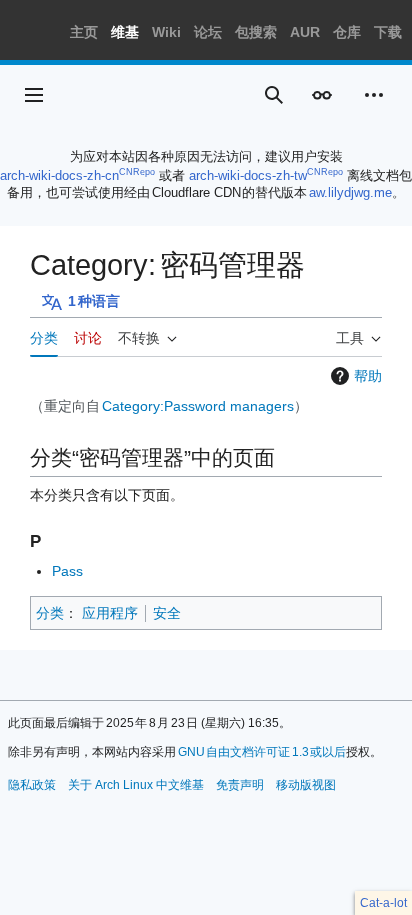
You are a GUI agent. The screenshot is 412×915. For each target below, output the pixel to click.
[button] (34, 95)
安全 (167, 613)
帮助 (368, 376)
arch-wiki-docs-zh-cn (59, 175)
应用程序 (110, 613)
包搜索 (256, 32)
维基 (125, 32)
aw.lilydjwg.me (350, 192)
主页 (84, 32)
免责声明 (240, 785)
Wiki (166, 32)
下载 (388, 32)
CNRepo (137, 172)
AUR (305, 32)
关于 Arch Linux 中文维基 (136, 785)
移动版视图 (306, 785)
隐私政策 (32, 785)
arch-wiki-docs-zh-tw (248, 175)
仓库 (347, 32)
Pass (67, 571)
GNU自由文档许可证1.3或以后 (262, 752)
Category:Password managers (198, 406)
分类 (50, 613)
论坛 (208, 32)
